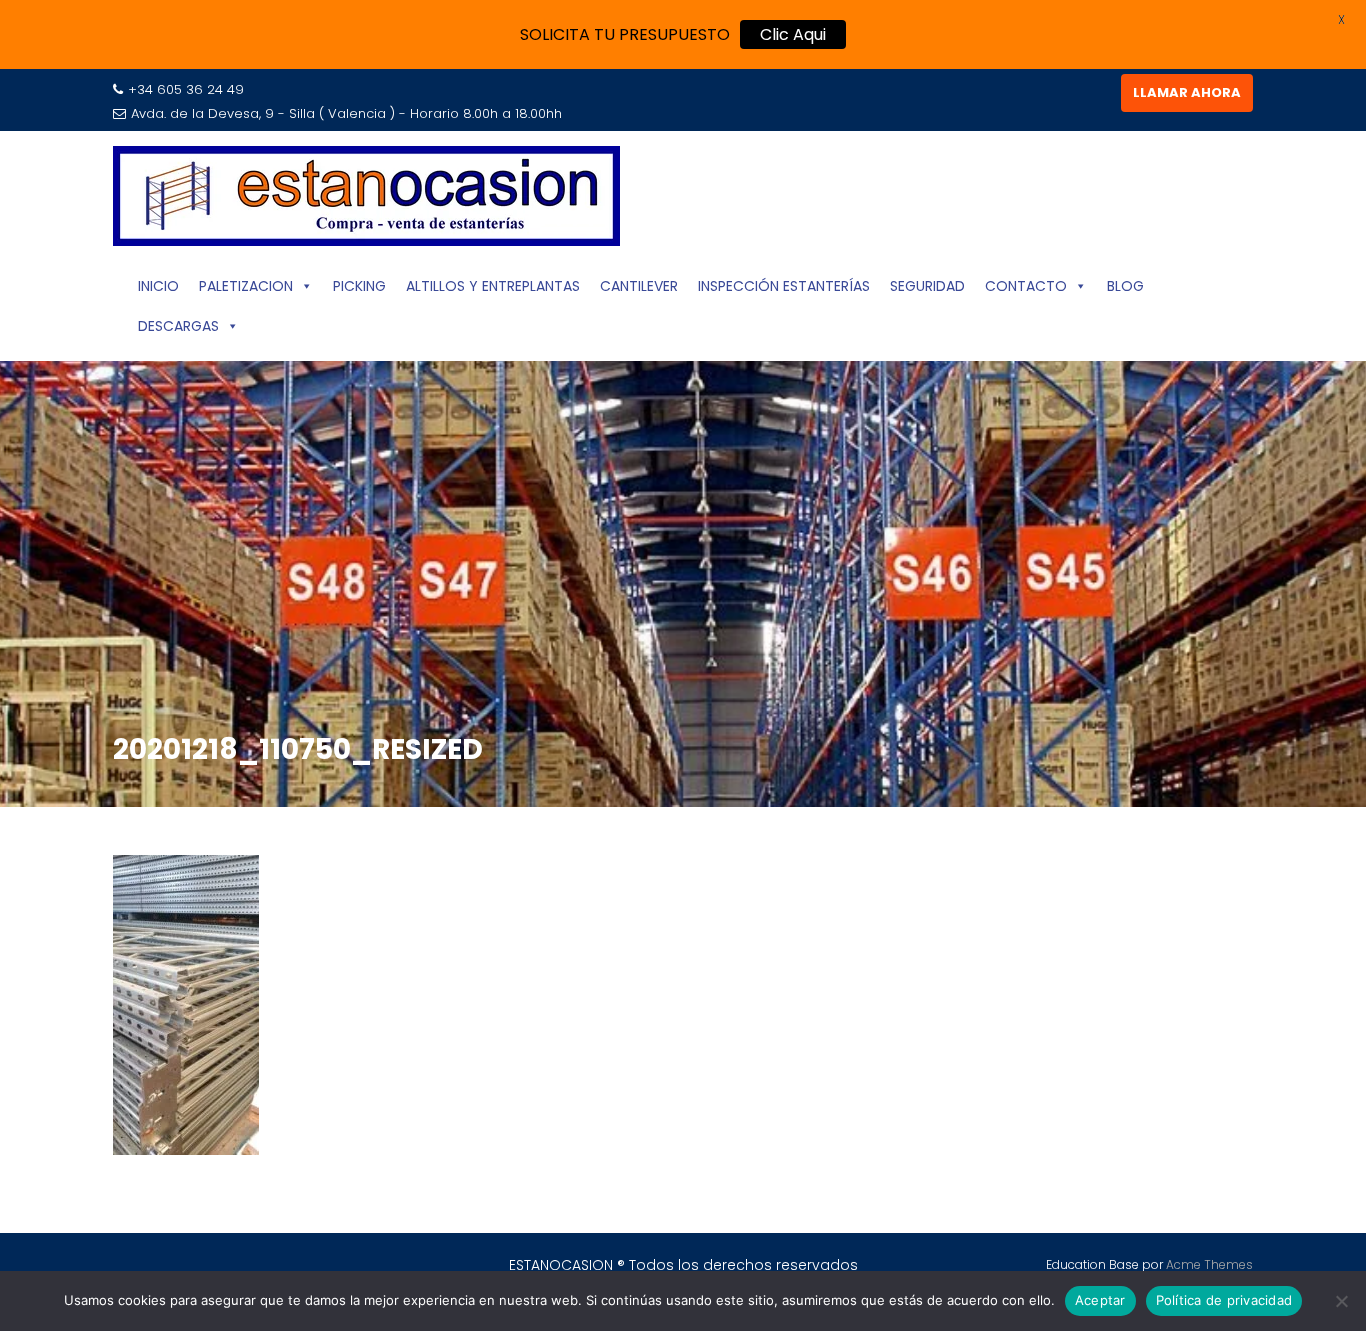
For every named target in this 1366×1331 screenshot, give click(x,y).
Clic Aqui (793, 34)
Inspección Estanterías (784, 286)
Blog (1125, 286)
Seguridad (927, 286)
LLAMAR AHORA (1187, 92)
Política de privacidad (1224, 1300)
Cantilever (639, 286)
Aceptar (1100, 1300)
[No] (1341, 1301)
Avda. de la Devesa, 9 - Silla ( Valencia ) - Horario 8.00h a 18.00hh (346, 113)
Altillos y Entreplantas (493, 286)
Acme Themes (1209, 1264)
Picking (359, 286)
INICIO (158, 286)
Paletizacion (246, 286)
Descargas (178, 326)
